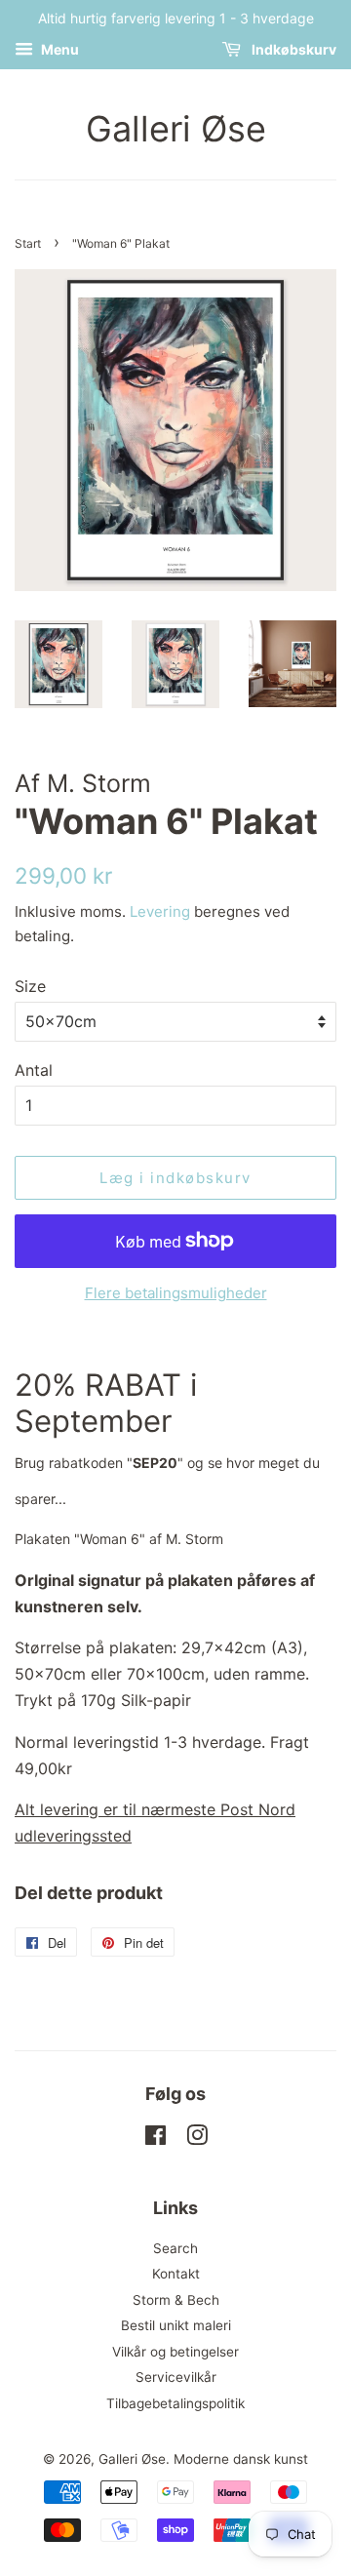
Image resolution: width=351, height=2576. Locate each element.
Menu (58, 49)
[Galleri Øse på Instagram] (197, 2139)
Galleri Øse (176, 129)
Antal (34, 1070)
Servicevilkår (176, 2377)
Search (175, 2248)
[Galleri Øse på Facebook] (156, 2139)
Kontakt (176, 2274)
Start (28, 243)
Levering (160, 912)
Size (30, 986)
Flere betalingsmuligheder (176, 1293)
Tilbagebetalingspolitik (175, 2403)
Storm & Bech (176, 2300)
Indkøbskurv (292, 49)
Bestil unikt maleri (176, 2325)
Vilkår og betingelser (175, 2352)
